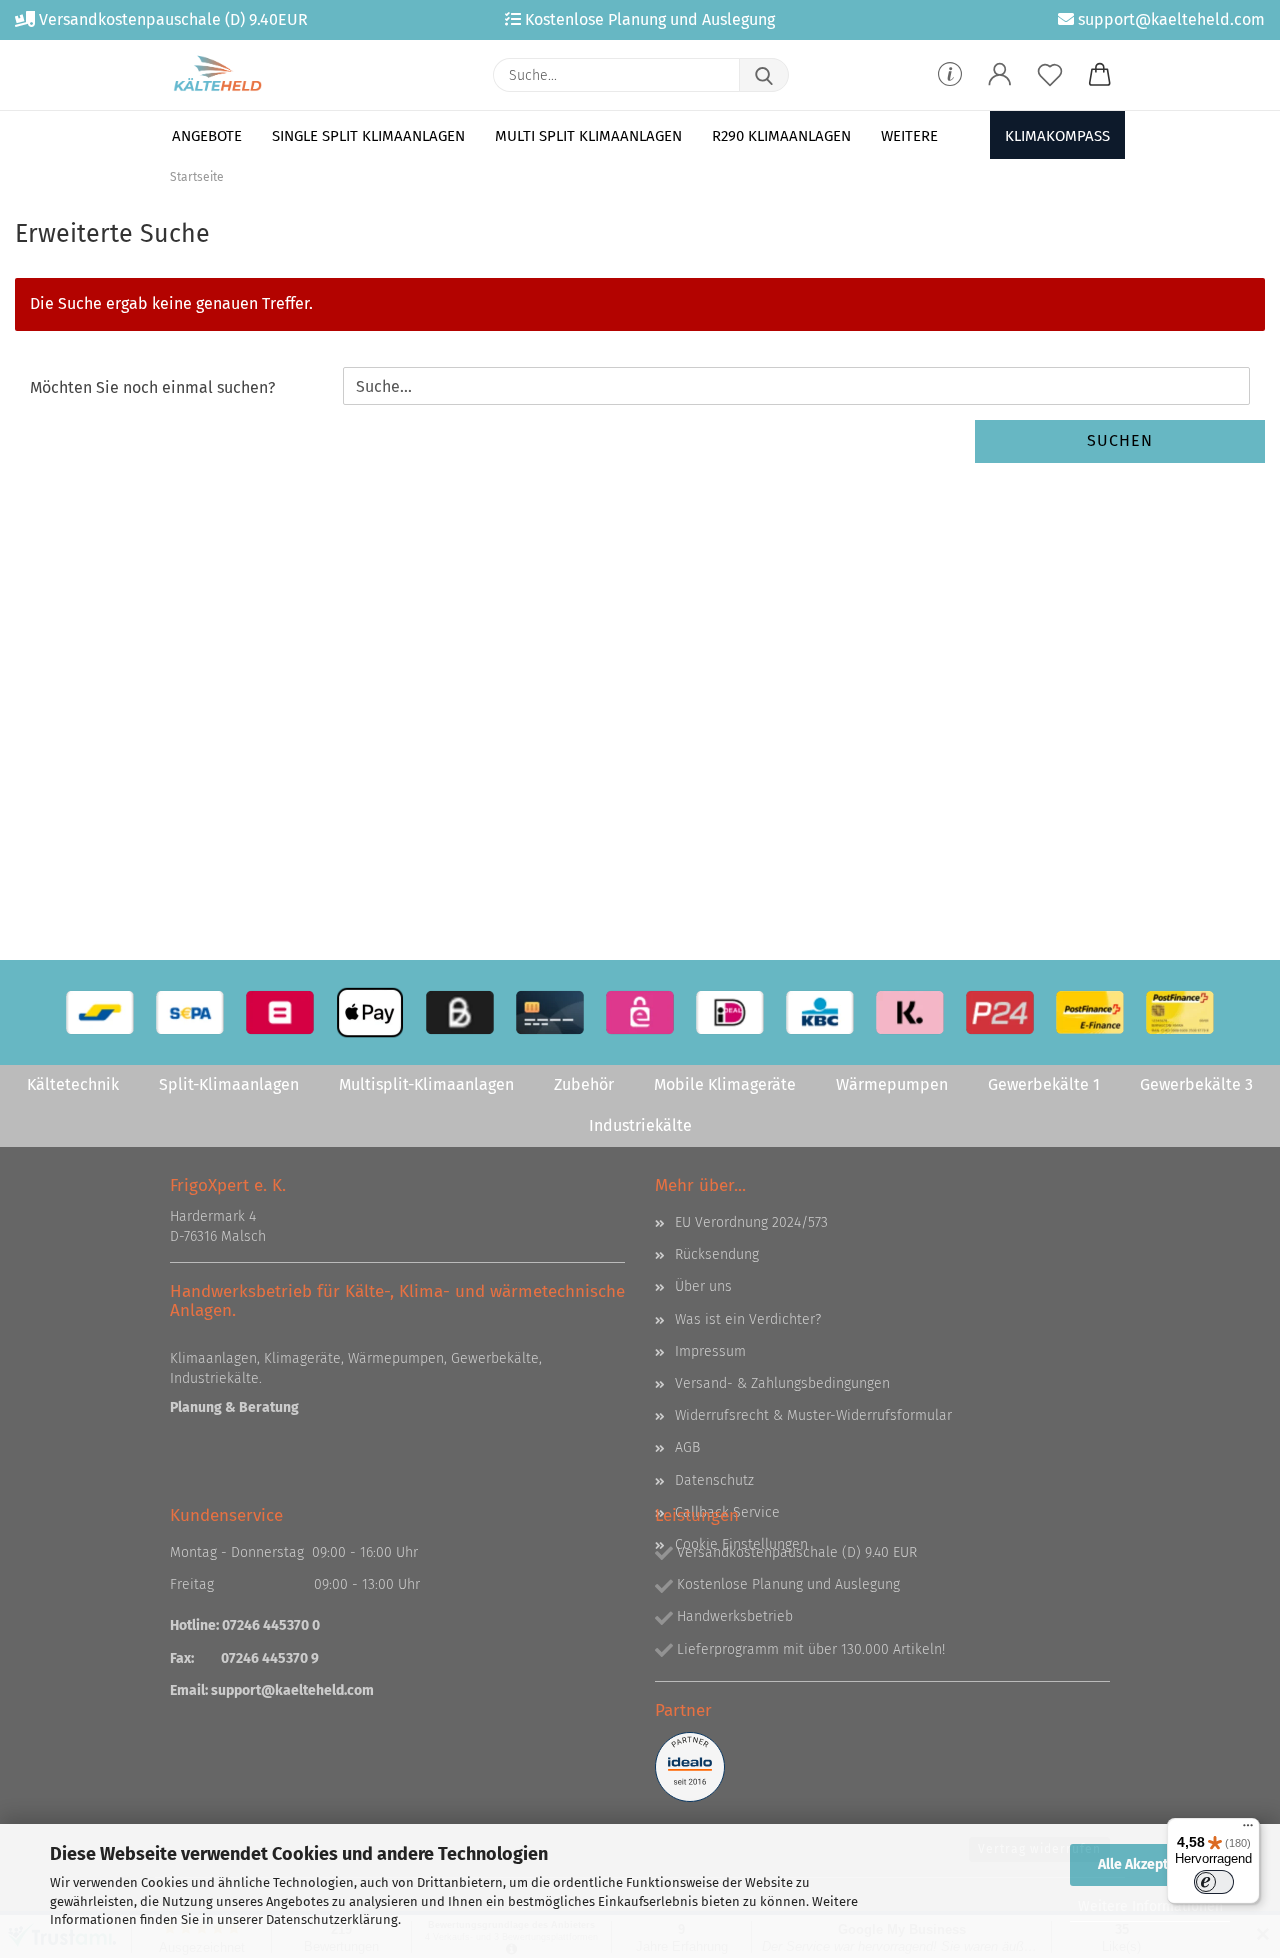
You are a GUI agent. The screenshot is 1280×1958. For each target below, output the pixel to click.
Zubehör (584, 1084)
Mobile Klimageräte (725, 1084)
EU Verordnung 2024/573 (751, 1222)
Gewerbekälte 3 (1196, 1084)
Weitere (909, 136)
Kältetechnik (73, 1084)
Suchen (1120, 440)
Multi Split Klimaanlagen (588, 136)
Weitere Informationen (1150, 1906)
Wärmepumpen (892, 1084)
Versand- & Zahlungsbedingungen (782, 1383)
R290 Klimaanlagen (781, 136)
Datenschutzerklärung (332, 1919)
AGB (687, 1447)
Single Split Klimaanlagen (368, 136)
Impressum (710, 1351)
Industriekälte (640, 1125)
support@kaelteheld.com (292, 1690)
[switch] (1214, 1882)
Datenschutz (714, 1480)
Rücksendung (717, 1254)
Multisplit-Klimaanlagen (426, 1084)
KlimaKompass (1057, 136)
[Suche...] (764, 75)
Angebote (207, 136)
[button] (1000, 75)
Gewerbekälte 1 (1044, 1084)
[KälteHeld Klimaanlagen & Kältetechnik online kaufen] (217, 75)
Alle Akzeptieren (1150, 1864)
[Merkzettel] (1050, 75)
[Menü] (1248, 1830)
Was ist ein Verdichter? (748, 1319)
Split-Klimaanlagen (229, 1084)
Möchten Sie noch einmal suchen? (152, 387)
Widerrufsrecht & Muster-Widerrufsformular (813, 1415)
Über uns (703, 1286)
